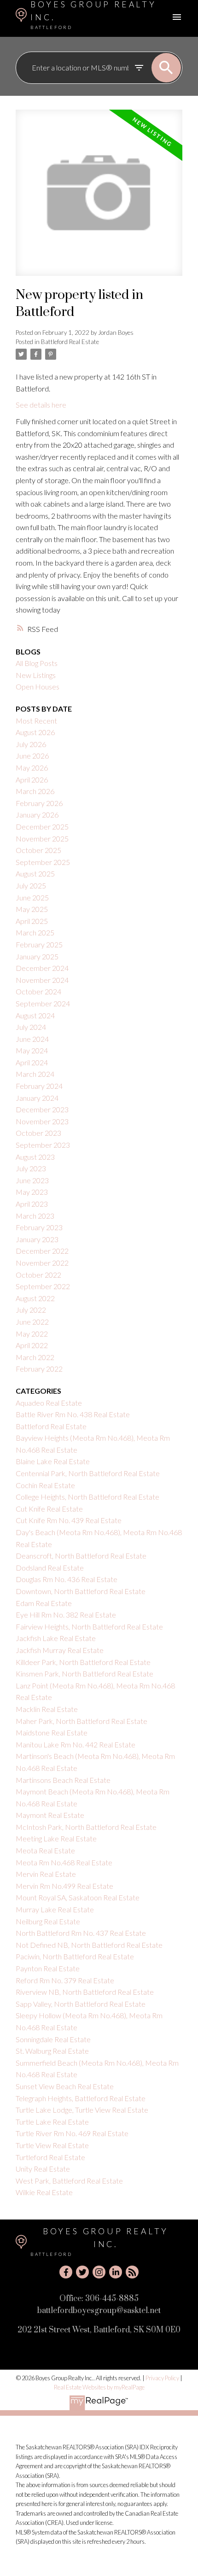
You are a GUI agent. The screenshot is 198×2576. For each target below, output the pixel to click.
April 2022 (32, 1345)
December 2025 (42, 827)
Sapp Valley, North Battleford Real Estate (81, 2004)
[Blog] (132, 2272)
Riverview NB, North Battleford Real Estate (85, 1992)
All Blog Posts (37, 663)
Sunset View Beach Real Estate (65, 2086)
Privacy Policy (162, 2378)
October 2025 (38, 850)
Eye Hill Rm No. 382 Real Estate (66, 1615)
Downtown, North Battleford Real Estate (81, 1591)
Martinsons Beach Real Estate (63, 1780)
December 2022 (42, 1251)
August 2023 (35, 1157)
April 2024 (32, 1062)
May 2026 (32, 768)
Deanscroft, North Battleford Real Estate (81, 1556)
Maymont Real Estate (50, 1815)
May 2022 (32, 1334)
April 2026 (32, 780)
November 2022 (42, 1263)
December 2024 (42, 968)
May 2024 (32, 1050)
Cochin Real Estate (45, 1485)
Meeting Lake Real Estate (56, 1838)
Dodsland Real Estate (50, 1568)
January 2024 (37, 1098)
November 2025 (42, 838)
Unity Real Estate (43, 2169)
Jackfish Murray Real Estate (60, 1650)
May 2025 (32, 909)
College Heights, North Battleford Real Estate (87, 1497)
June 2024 (32, 1039)
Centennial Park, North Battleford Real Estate (88, 1473)
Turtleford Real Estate (50, 2157)
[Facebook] (66, 2272)
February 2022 (39, 1369)
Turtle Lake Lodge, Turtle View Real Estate (82, 2110)
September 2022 (43, 1286)
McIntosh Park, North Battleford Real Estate (86, 1827)
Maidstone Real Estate (52, 1732)
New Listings (36, 675)
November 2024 (42, 980)
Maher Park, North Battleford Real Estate (82, 1721)
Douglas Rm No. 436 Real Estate (67, 1579)
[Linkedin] (116, 2272)
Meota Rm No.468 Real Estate (64, 1862)
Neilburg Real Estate (48, 1921)
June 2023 (32, 1180)
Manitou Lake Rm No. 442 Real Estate (76, 1744)
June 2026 (32, 756)
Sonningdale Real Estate (53, 2039)
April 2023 (32, 1204)
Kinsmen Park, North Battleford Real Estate (84, 1674)
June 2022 (32, 1322)
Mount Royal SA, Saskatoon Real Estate (78, 1897)
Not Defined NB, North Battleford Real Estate (89, 1945)
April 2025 (32, 921)
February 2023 (39, 1227)
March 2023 (35, 1216)
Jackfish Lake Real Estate (56, 1638)
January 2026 (37, 815)
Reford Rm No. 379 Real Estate (65, 1980)
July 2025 (31, 885)
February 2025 (39, 944)
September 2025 (43, 862)
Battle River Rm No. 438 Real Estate (73, 1414)
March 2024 (35, 1074)
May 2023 (32, 1192)
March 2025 (35, 932)
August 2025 (35, 873)
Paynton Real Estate (48, 1968)
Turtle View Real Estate (52, 2145)
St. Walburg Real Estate (52, 2051)
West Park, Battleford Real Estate (69, 2181)
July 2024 (31, 1027)
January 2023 (37, 1239)
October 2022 (38, 1275)
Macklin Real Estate (47, 1709)
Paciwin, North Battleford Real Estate (75, 1956)
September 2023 (43, 1145)
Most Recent (36, 721)
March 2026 (35, 791)
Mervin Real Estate (46, 1874)
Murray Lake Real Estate (55, 1909)
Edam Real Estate (44, 1603)
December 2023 (42, 1109)
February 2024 (39, 1086)
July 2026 (31, 744)
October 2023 (38, 1133)
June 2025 (32, 897)
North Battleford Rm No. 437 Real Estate (81, 1933)
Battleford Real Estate (70, 342)
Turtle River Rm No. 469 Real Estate (72, 2133)
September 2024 (43, 1003)
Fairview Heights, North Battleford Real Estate (89, 1627)
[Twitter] (82, 2272)
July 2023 (31, 1168)
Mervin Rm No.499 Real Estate (64, 1886)
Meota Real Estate (45, 1850)
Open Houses (38, 686)
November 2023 (42, 1121)
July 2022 (31, 1310)
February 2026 (39, 803)
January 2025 (37, 956)
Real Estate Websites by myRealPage (99, 2387)
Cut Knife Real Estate (49, 1509)
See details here (41, 405)
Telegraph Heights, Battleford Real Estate (81, 2098)
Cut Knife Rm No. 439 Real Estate (69, 1520)
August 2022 (35, 1298)
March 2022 (35, 1357)
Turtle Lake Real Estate (52, 2122)
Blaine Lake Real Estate (53, 1461)
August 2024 (35, 1015)
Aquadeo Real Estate (49, 1403)
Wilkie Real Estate (44, 2192)
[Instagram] (99, 2272)
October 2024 (38, 991)
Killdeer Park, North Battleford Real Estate (83, 1662)
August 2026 (35, 732)
